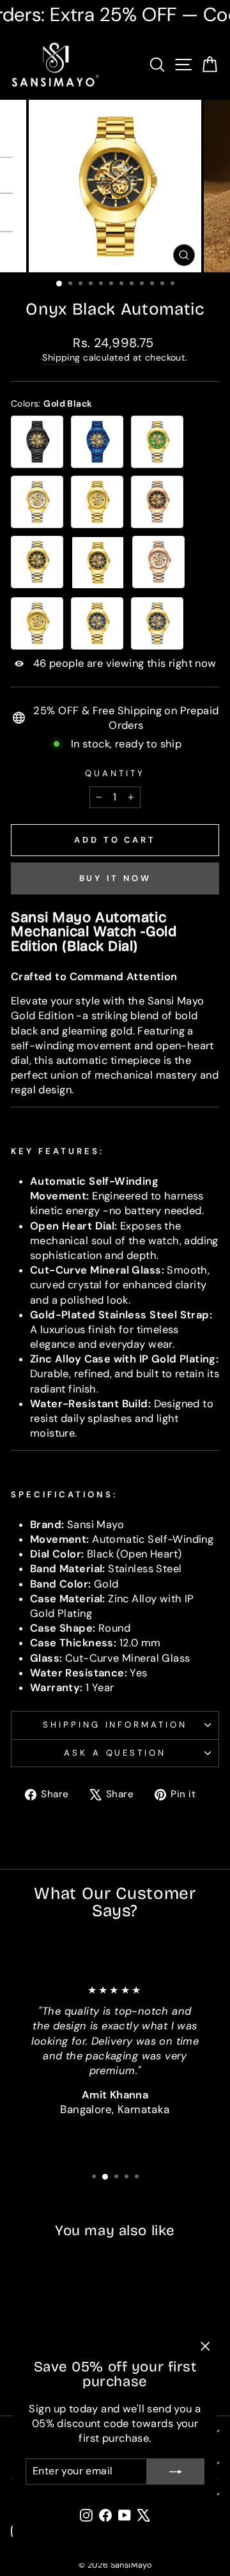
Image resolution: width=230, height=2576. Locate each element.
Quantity (115, 773)
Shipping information (115, 1725)
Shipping (61, 357)
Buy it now (115, 878)
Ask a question (115, 1753)
